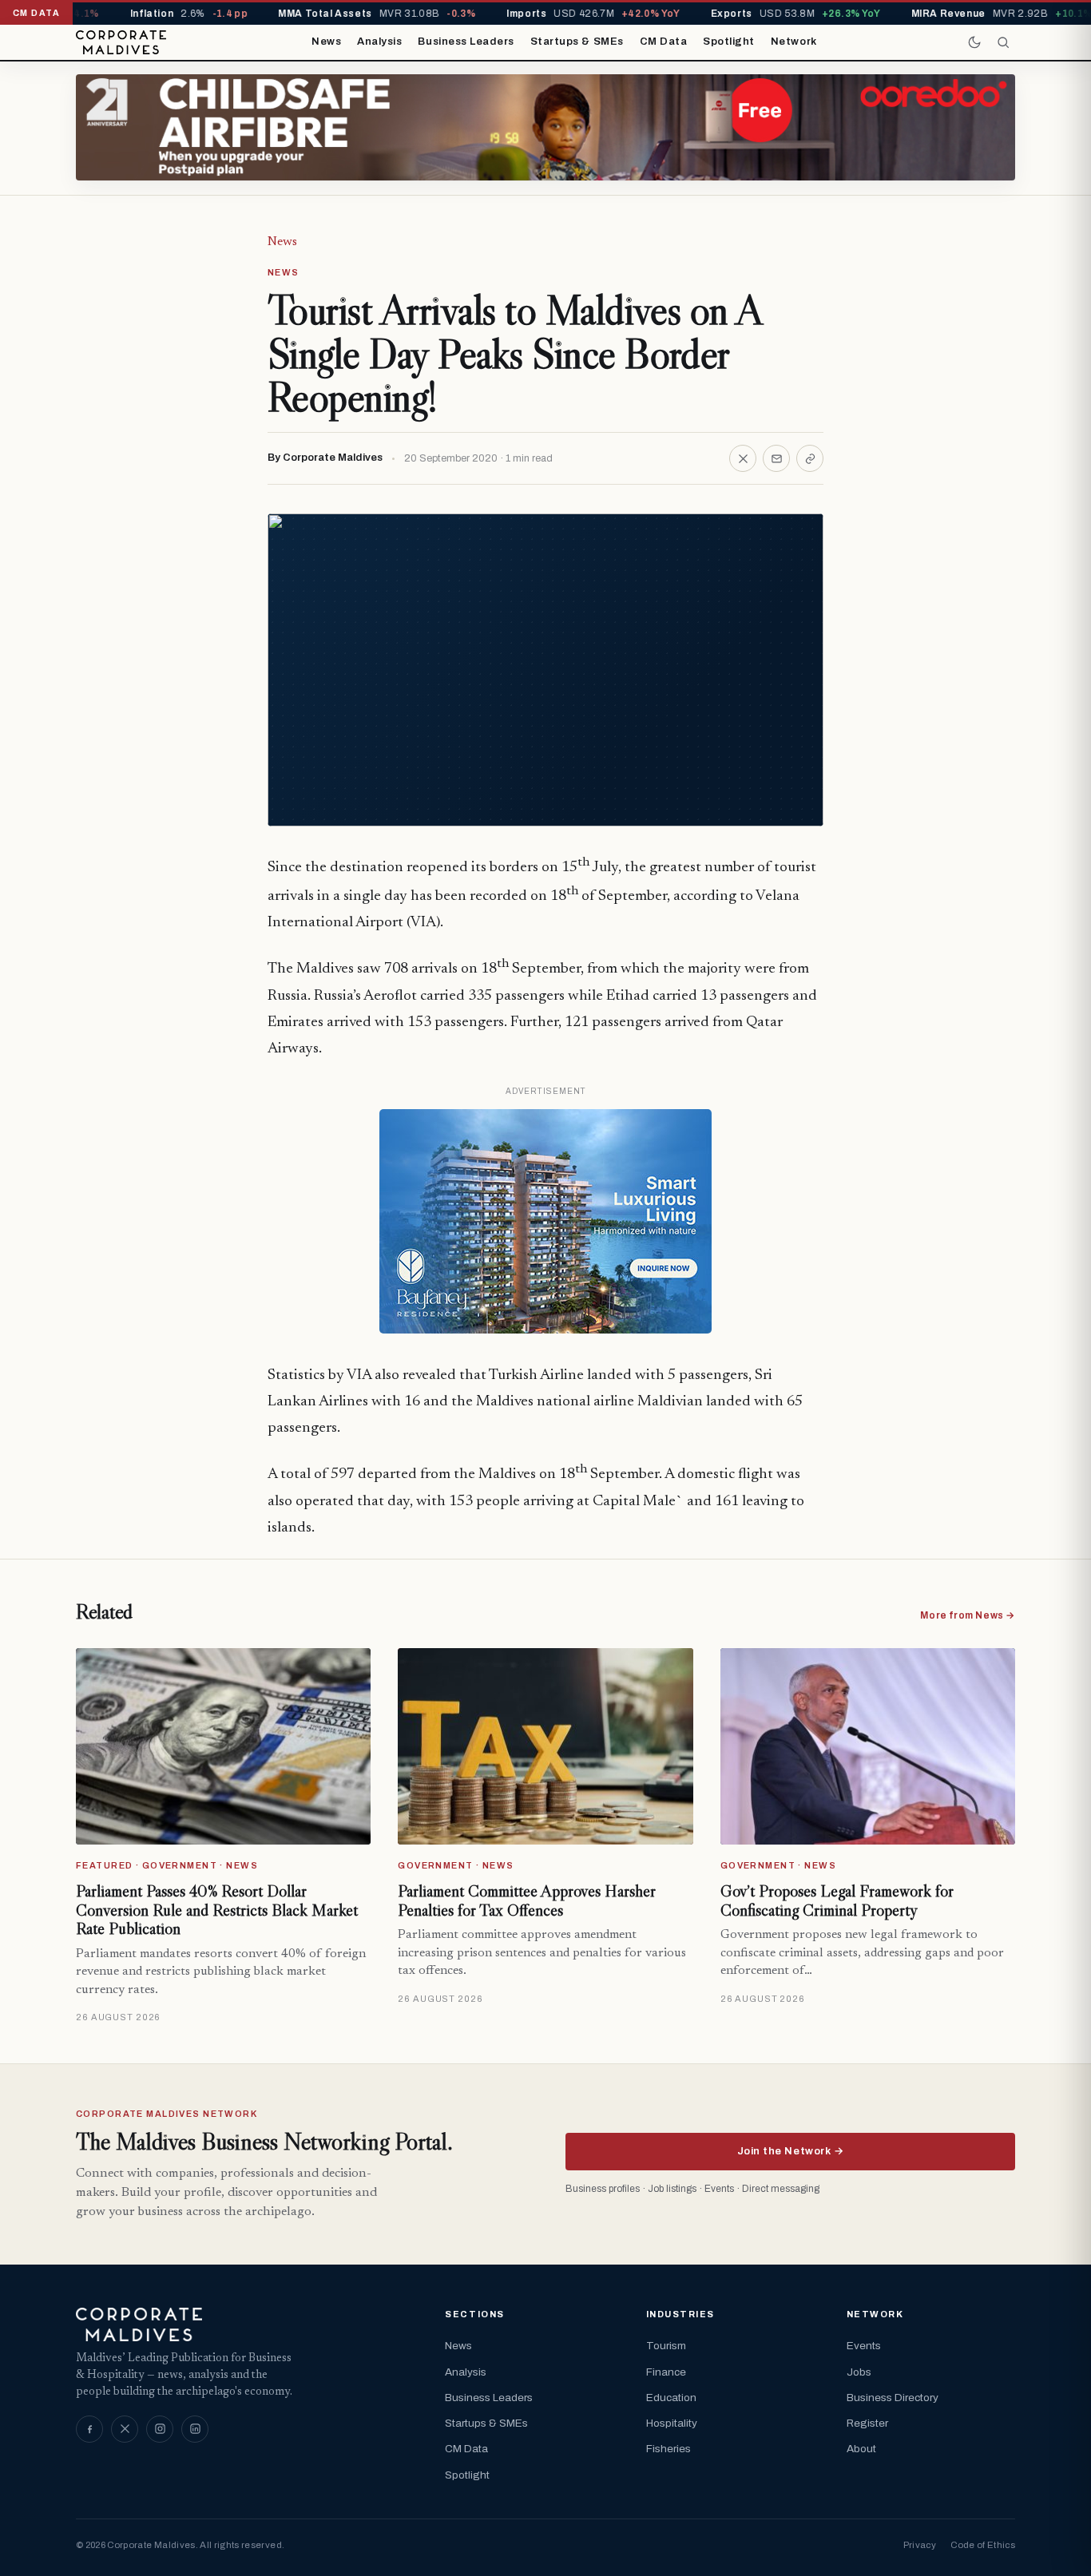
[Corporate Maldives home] (121, 42)
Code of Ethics (983, 2545)
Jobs (859, 2372)
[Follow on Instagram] (160, 2429)
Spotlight (729, 42)
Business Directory (893, 2398)
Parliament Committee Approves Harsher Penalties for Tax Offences (527, 1900)
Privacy (920, 2545)
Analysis (379, 42)
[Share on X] (743, 458)
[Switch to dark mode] (974, 42)
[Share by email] (776, 458)
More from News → (968, 1615)
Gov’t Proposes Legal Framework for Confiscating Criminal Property (837, 1900)
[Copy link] (810, 458)
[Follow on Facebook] (89, 2429)
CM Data (664, 42)
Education (671, 2398)
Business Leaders (466, 42)
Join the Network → (790, 2151)
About (861, 2449)
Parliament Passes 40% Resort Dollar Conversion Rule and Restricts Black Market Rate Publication (217, 1910)
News (326, 42)
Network (794, 42)
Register (867, 2423)
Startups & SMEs (577, 42)
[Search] (1003, 42)
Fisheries (668, 2449)
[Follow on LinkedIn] (195, 2429)
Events (864, 2346)
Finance (666, 2372)
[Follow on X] (125, 2429)
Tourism (666, 2346)
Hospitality (672, 2423)
